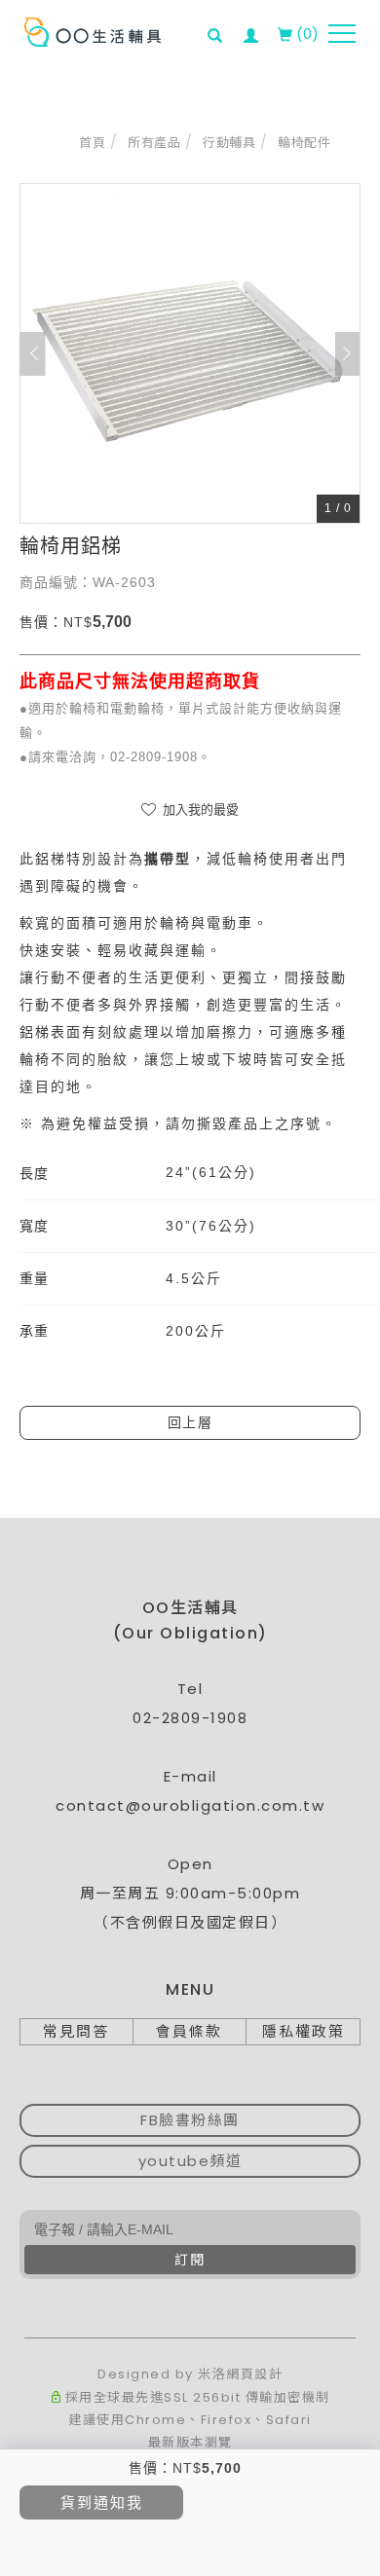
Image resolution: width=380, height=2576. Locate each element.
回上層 (190, 1422)
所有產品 (154, 143)
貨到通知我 (102, 2502)
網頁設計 (254, 2374)
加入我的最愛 (199, 810)
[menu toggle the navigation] (342, 34)
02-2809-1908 (190, 1718)
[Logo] (93, 31)
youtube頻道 (190, 2161)
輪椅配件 (304, 143)
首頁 (92, 143)
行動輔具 (229, 143)
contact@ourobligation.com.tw (190, 1805)
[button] (221, 23)
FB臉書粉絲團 (190, 2120)
